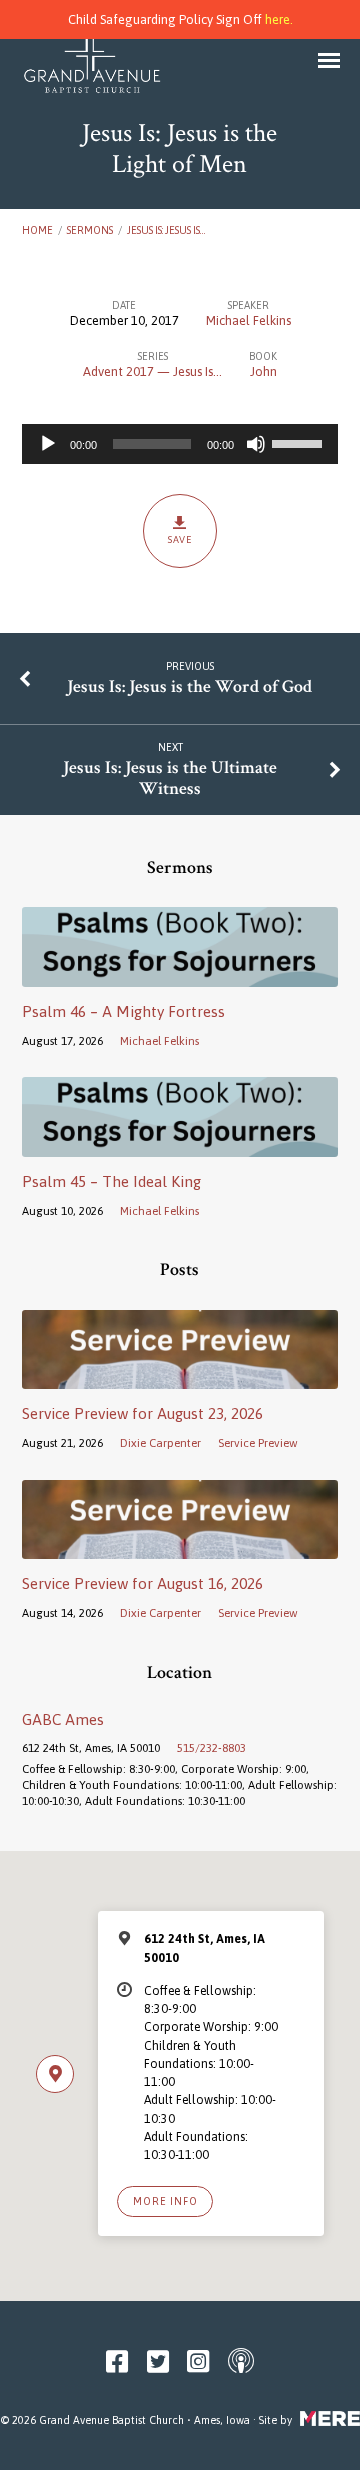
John (263, 371)
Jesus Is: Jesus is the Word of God (189, 686)
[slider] (300, 442)
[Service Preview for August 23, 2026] (180, 1377)
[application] (180, 444)
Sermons (90, 230)
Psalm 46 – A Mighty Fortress (123, 1011)
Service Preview (258, 1442)
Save (180, 539)
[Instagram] (198, 2362)
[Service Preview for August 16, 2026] (180, 1547)
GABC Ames (63, 1719)
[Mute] (256, 444)
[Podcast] (241, 2362)
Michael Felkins (248, 320)
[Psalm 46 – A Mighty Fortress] (180, 975)
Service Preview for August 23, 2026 (142, 1413)
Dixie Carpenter (160, 1442)
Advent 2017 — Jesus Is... (152, 371)
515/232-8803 (211, 1747)
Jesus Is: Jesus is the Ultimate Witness (170, 778)
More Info (165, 2201)
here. (279, 19)
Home (37, 230)
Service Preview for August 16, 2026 (142, 1583)
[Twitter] (158, 2362)
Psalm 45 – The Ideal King (111, 1181)
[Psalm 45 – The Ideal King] (180, 1144)
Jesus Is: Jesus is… (166, 230)
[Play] (48, 444)
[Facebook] (117, 2362)
